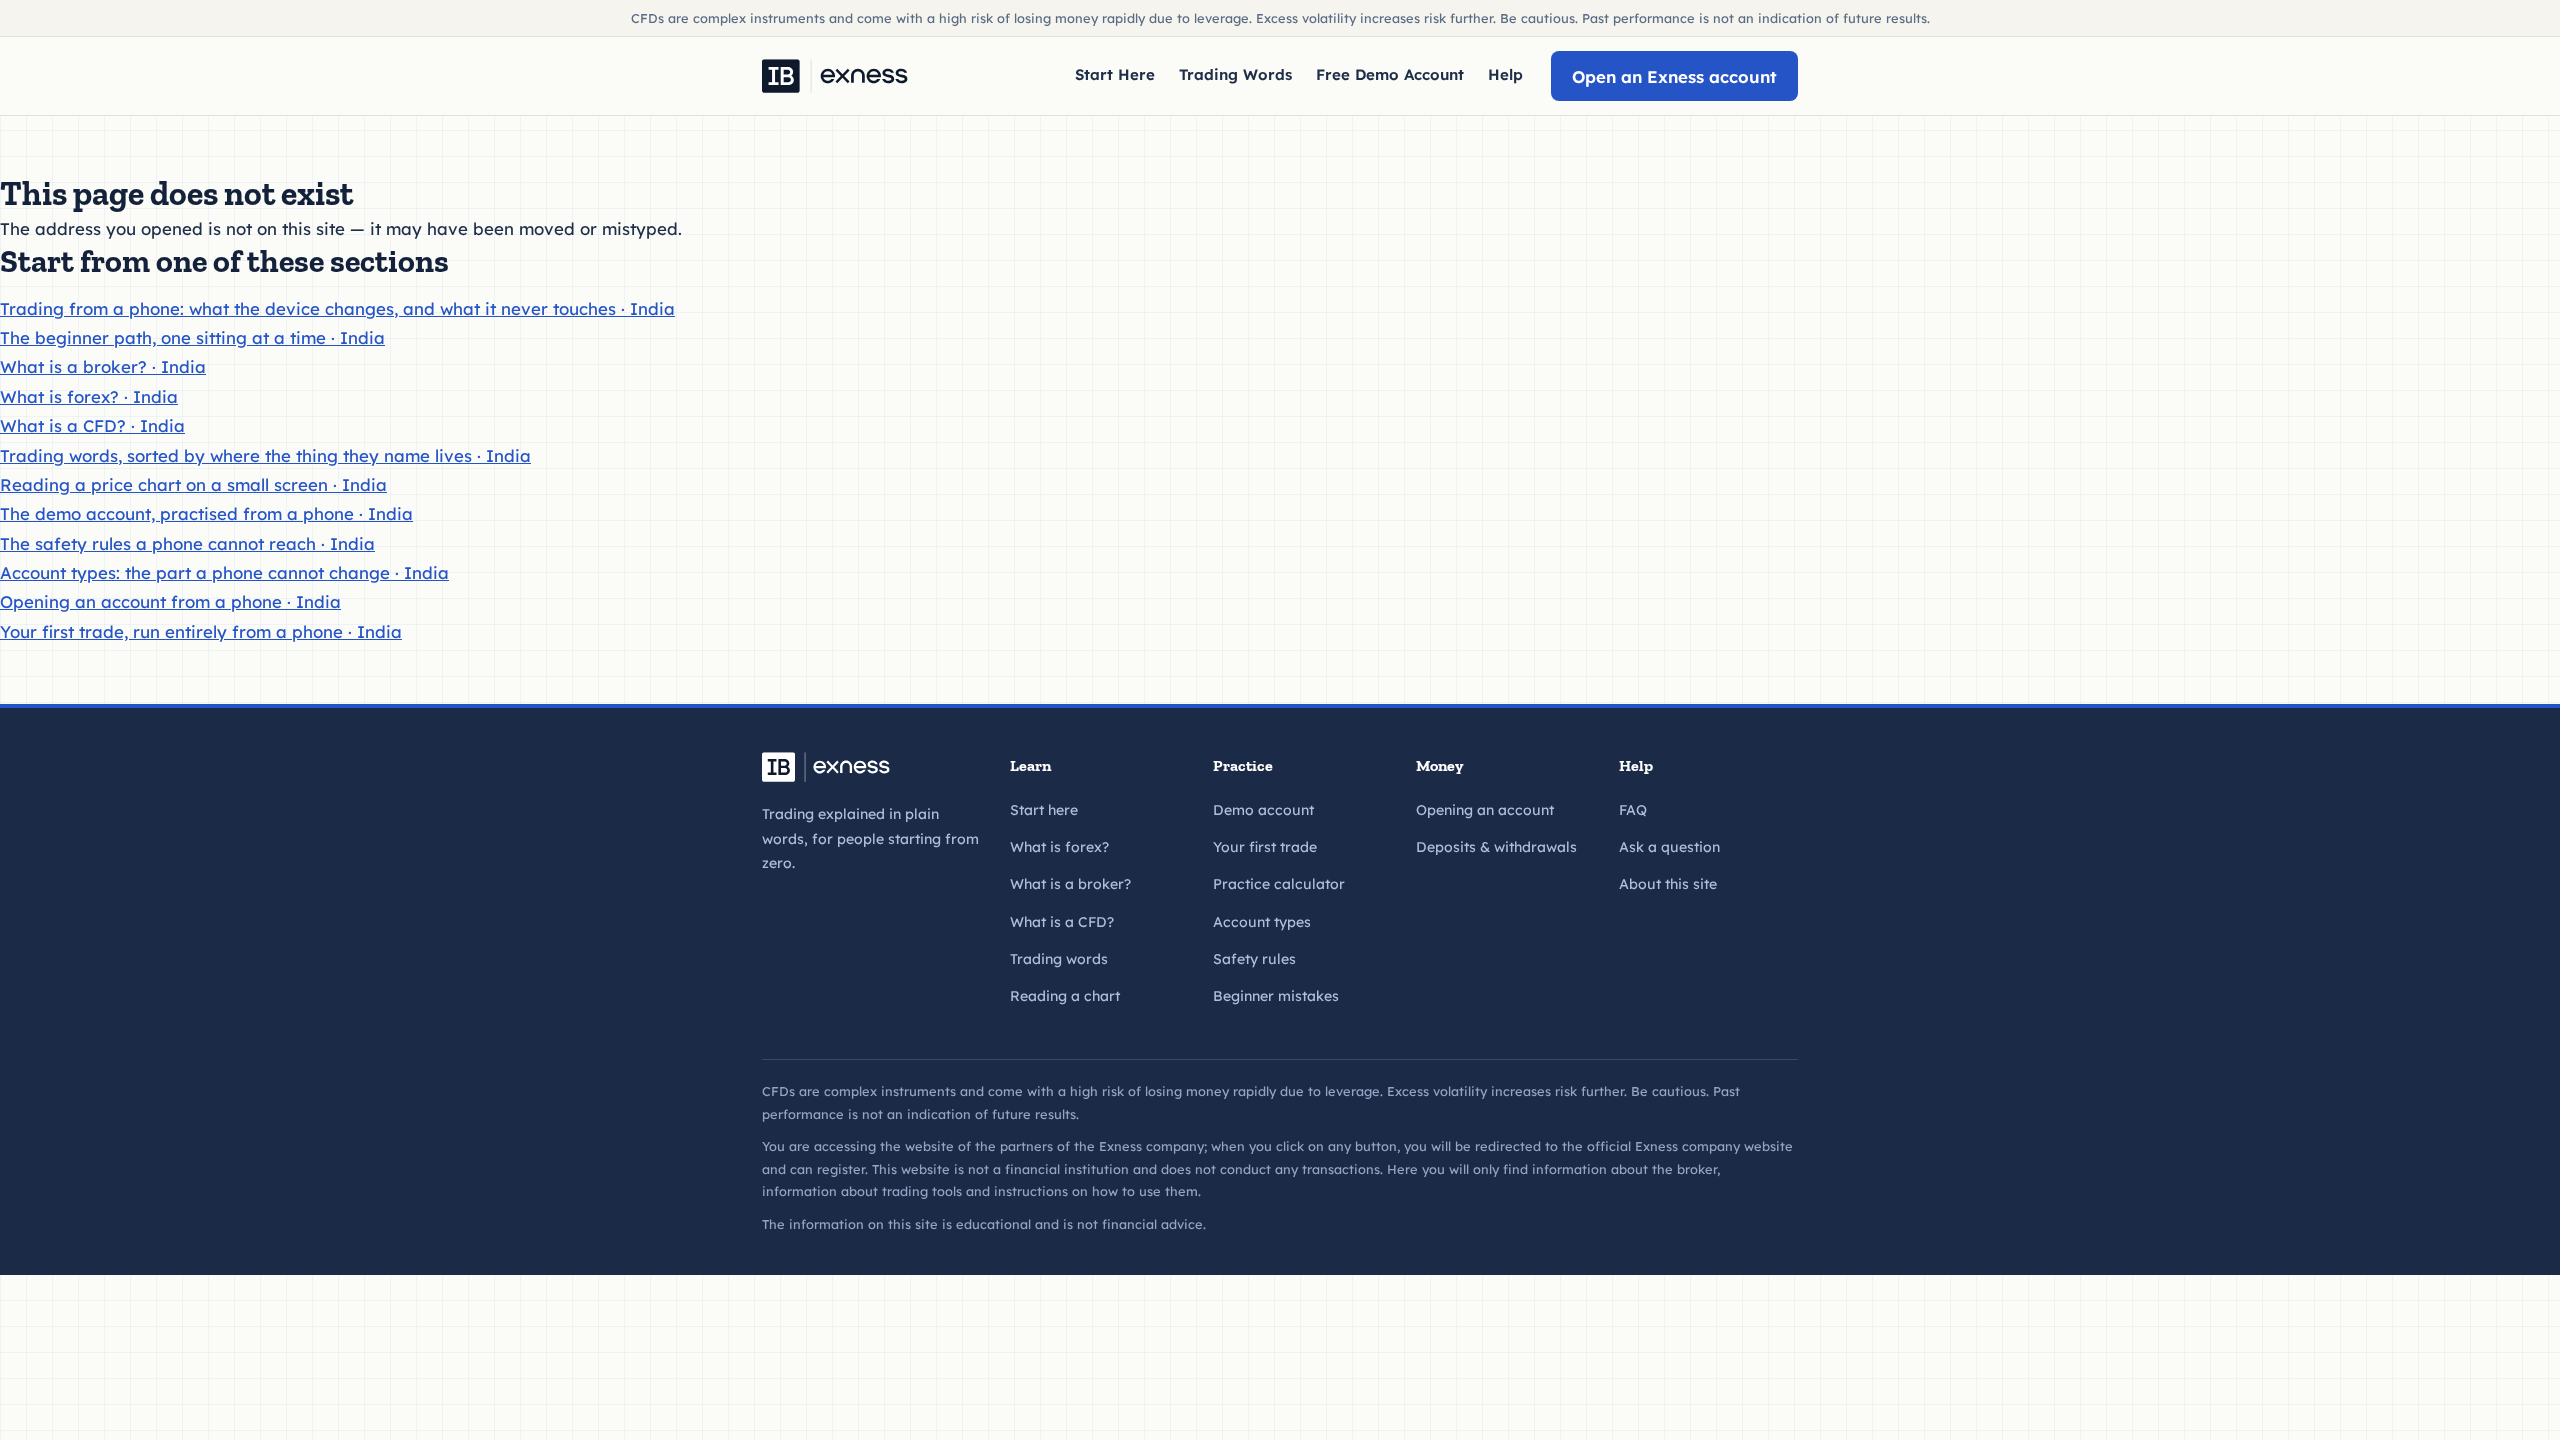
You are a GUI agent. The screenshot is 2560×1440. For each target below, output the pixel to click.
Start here (1044, 810)
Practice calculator (1279, 884)
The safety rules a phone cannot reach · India (187, 543)
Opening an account (1485, 810)
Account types (1262, 922)
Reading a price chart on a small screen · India (193, 484)
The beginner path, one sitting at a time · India (192, 337)
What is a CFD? (1062, 922)
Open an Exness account (1674, 76)
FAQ (1633, 810)
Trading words (1059, 959)
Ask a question (1669, 847)
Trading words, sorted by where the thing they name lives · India (265, 455)
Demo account (1263, 810)
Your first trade (1265, 847)
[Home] (835, 76)
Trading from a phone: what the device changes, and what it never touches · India (337, 308)
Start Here (1115, 74)
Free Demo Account (1390, 74)
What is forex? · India (89, 396)
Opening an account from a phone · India (170, 601)
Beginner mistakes (1276, 996)
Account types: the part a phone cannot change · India (224, 572)
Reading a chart (1065, 996)
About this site (1668, 884)
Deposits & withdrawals (1496, 847)
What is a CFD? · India (92, 425)
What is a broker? (1070, 884)
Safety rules (1254, 959)
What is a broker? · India (103, 366)
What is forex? (1059, 847)
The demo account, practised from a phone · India (206, 513)
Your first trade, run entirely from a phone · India (201, 631)
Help (1505, 74)
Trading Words (1235, 74)
